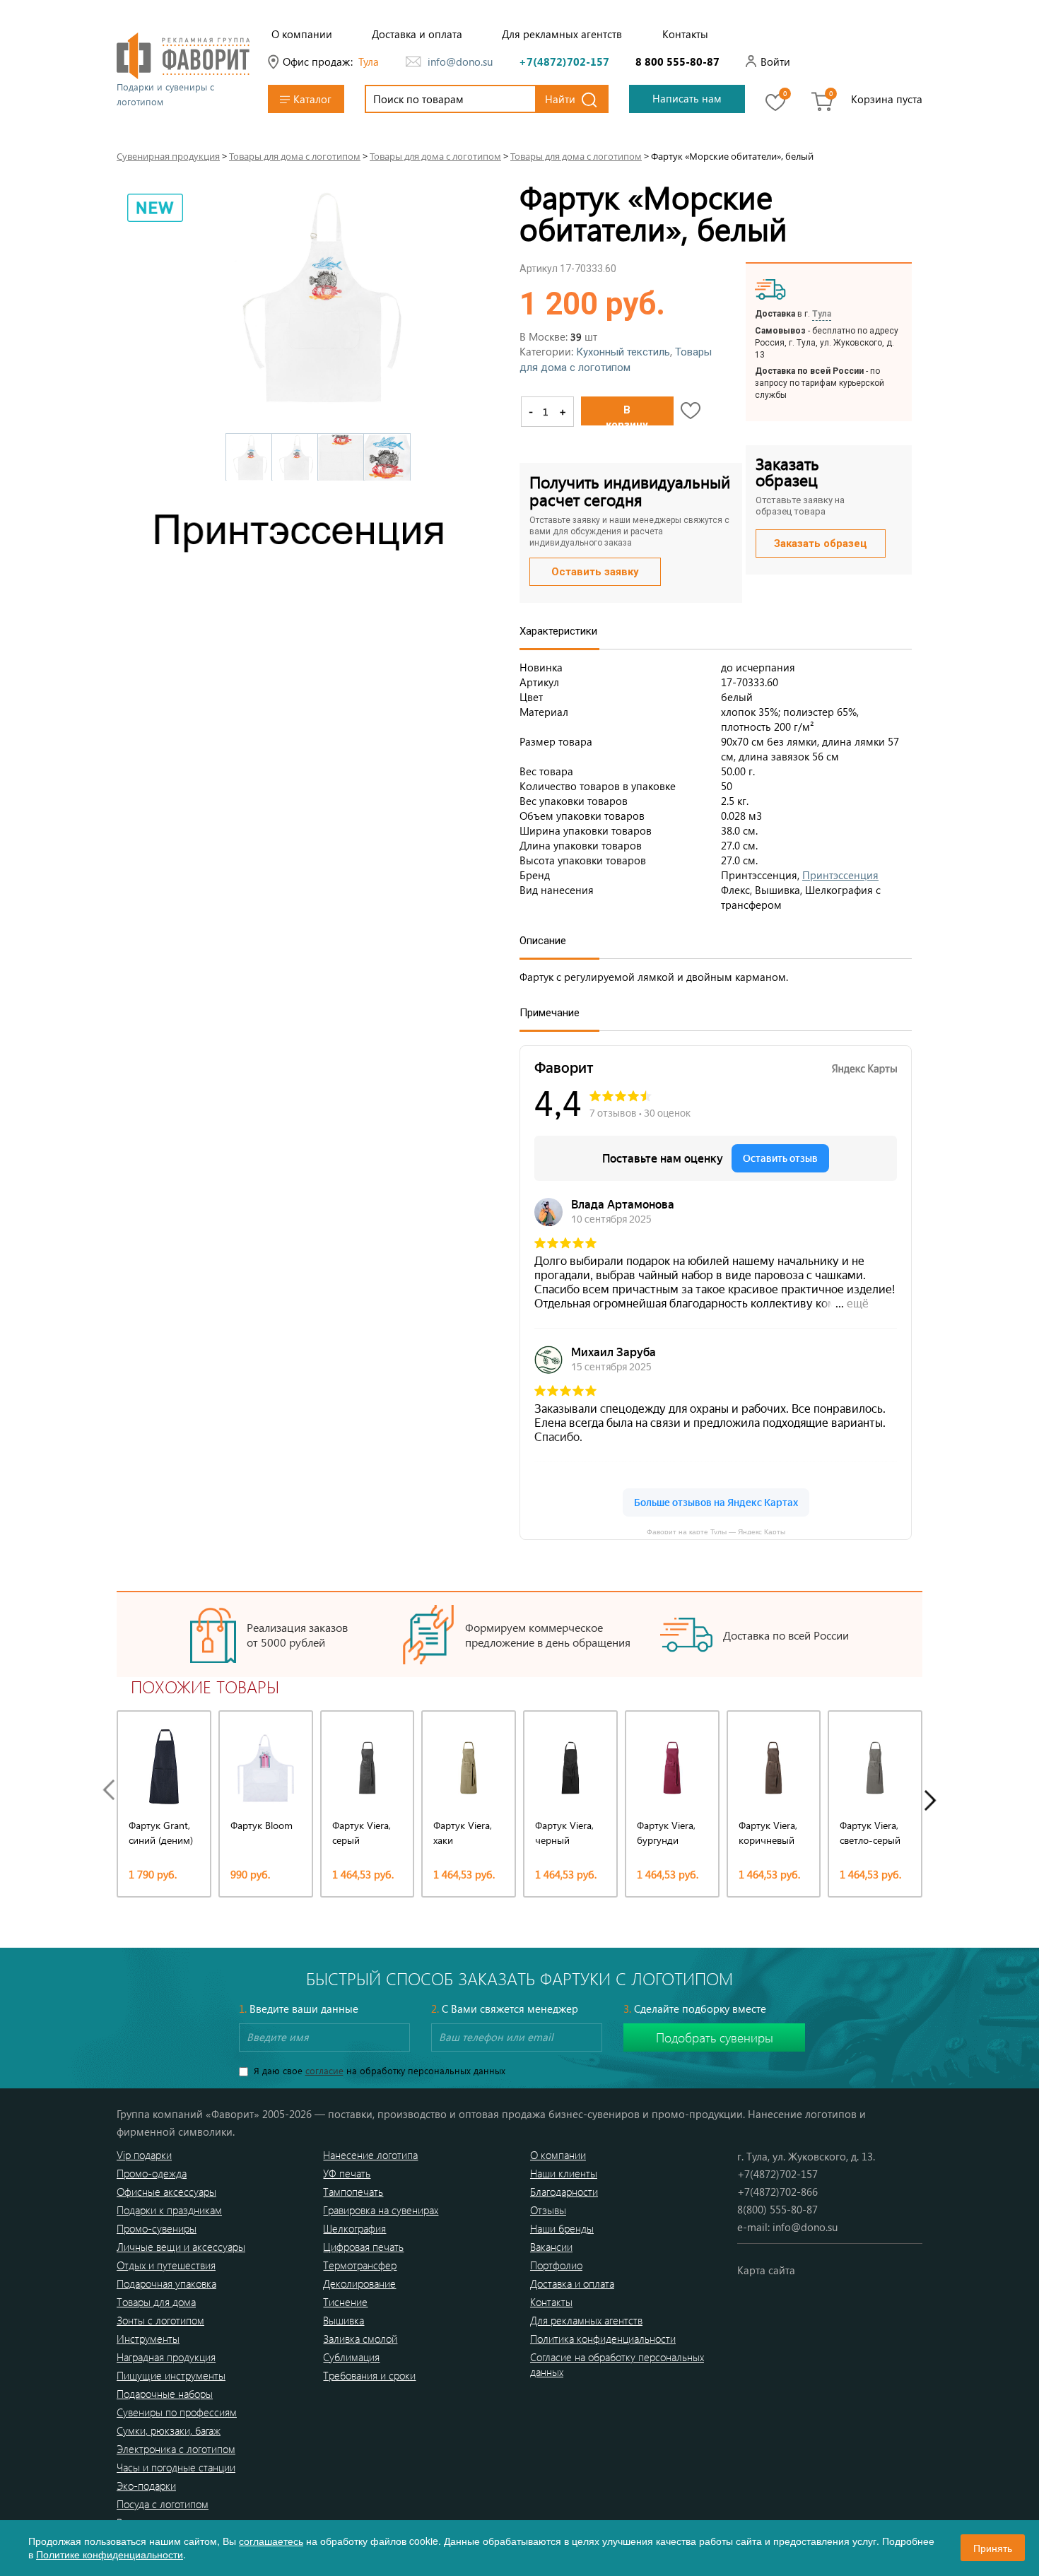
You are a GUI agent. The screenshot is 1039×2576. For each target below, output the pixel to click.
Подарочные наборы (165, 2394)
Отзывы (548, 2210)
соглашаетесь (271, 2541)
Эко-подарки (146, 2486)
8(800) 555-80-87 (777, 2209)
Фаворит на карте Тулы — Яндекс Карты (716, 1531)
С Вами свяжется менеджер (505, 2009)
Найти (560, 99)
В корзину (627, 414)
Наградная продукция (166, 2357)
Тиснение (345, 2302)
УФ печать (347, 2173)
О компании (302, 34)
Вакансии (551, 2247)
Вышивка (344, 2320)
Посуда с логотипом (163, 2504)
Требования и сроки (369, 2375)
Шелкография (354, 2228)
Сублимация (351, 2357)
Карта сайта (766, 2270)
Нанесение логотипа (370, 2155)
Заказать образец (821, 543)
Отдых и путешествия (166, 2265)
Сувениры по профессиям (177, 2412)
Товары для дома (156, 2302)
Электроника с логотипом (176, 2449)
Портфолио (556, 2265)
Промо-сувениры (157, 2228)
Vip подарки (144, 2155)
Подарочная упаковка (166, 2283)
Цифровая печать (363, 2247)
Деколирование (359, 2283)
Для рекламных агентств (562, 34)
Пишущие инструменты (171, 2375)
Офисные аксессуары (166, 2192)
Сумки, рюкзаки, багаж (169, 2430)
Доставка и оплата (417, 34)
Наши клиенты (564, 2173)
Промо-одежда (152, 2173)
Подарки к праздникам (169, 2210)
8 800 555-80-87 (677, 61)
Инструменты (148, 2339)
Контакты (685, 34)
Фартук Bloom (262, 1825)
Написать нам (687, 98)
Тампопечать (353, 2192)
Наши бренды (562, 2228)
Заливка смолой (360, 2339)
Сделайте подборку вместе (695, 2009)
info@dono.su (460, 61)
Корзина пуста (887, 99)
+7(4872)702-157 (564, 61)
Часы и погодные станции (176, 2467)
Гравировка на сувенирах (381, 2210)
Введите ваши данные (299, 2009)
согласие (324, 2070)
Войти (775, 61)
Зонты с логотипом (160, 2320)
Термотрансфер (360, 2265)
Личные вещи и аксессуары (181, 2247)
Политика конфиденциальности (603, 2339)
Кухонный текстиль (623, 352)
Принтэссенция (840, 875)
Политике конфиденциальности (110, 2554)
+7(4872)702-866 (777, 2192)
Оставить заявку (595, 572)
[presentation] (112, 1790)
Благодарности (564, 2192)
